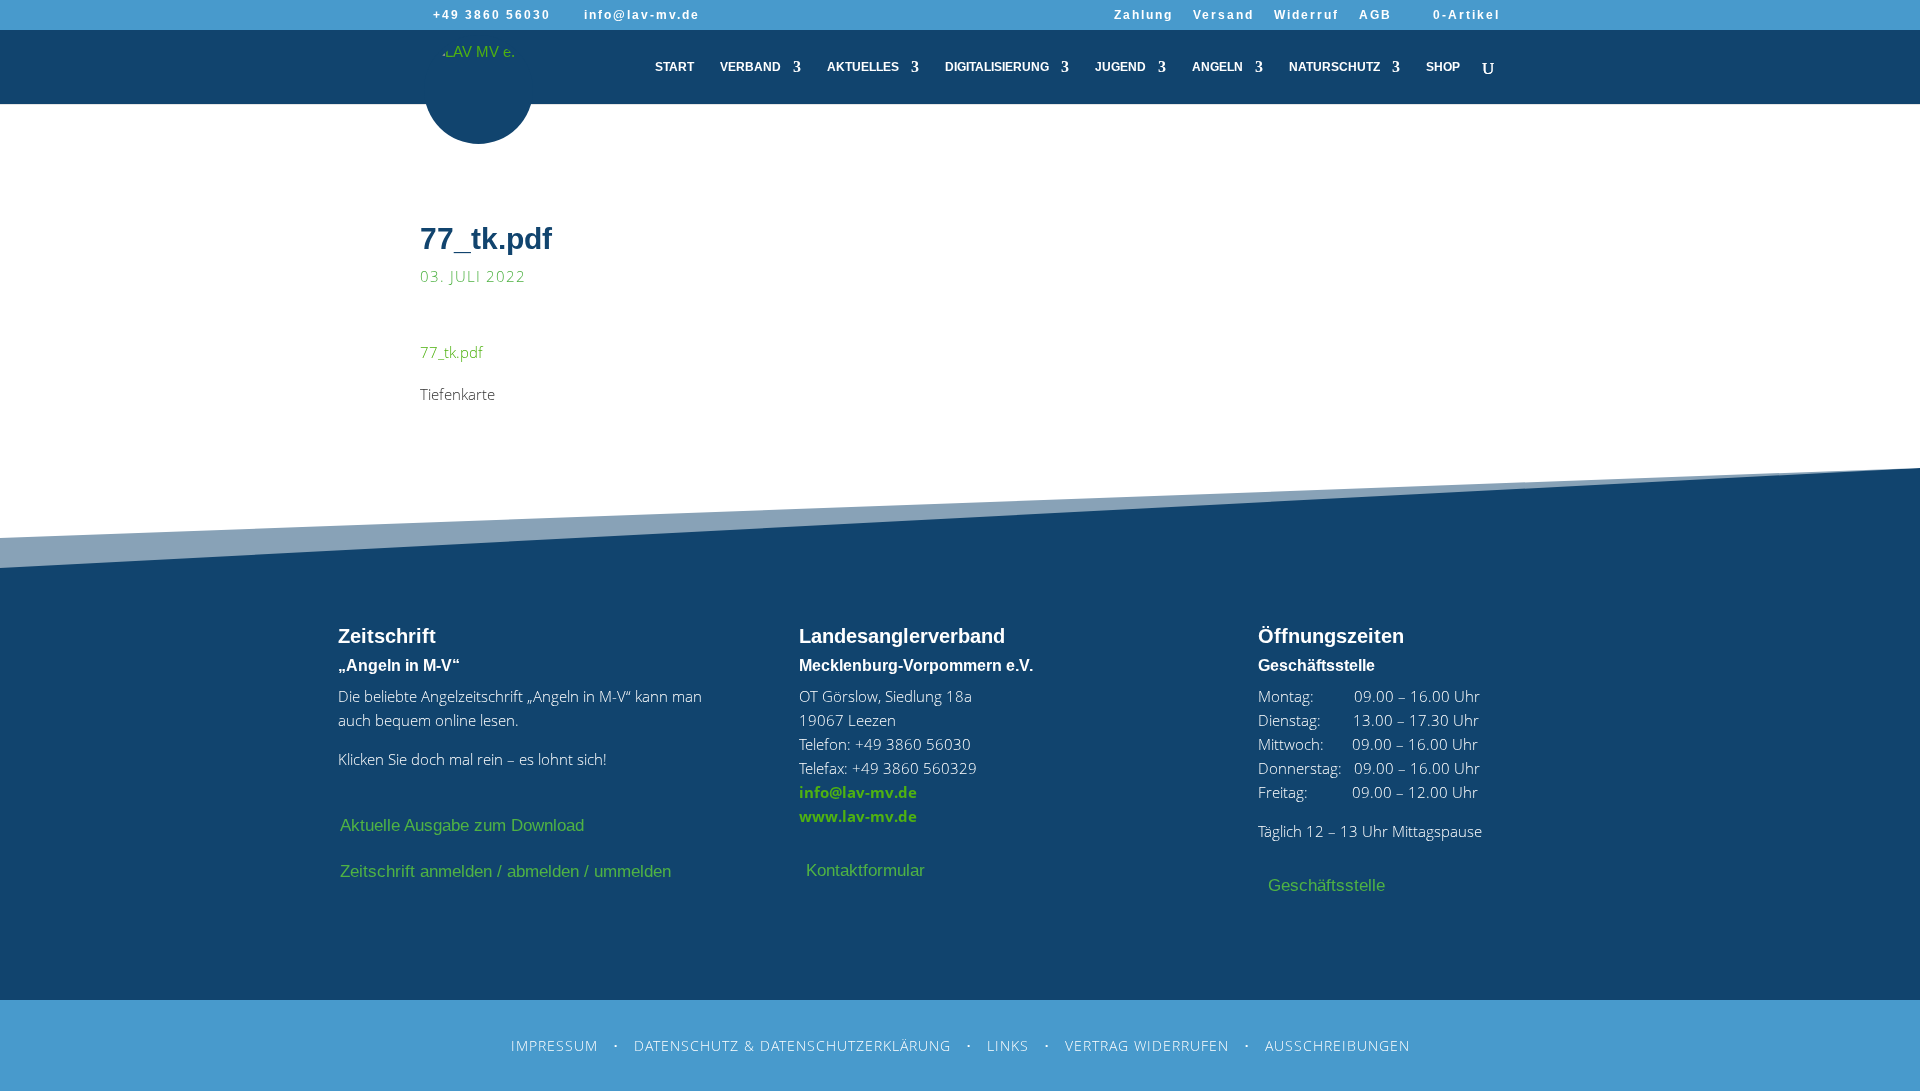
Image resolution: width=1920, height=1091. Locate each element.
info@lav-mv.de (858, 792)
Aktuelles (863, 67)
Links (1008, 1045)
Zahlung (1143, 15)
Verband (750, 67)
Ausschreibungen (1337, 1045)
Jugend (1120, 67)
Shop (1443, 67)
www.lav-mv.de (858, 816)
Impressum (554, 1045)
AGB (1375, 15)
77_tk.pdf (451, 352)
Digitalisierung (997, 67)
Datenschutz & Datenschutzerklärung (792, 1045)
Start (674, 67)
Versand (1223, 15)
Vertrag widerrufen (1147, 1045)
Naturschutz (1334, 67)
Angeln (1217, 67)
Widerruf (1306, 15)
